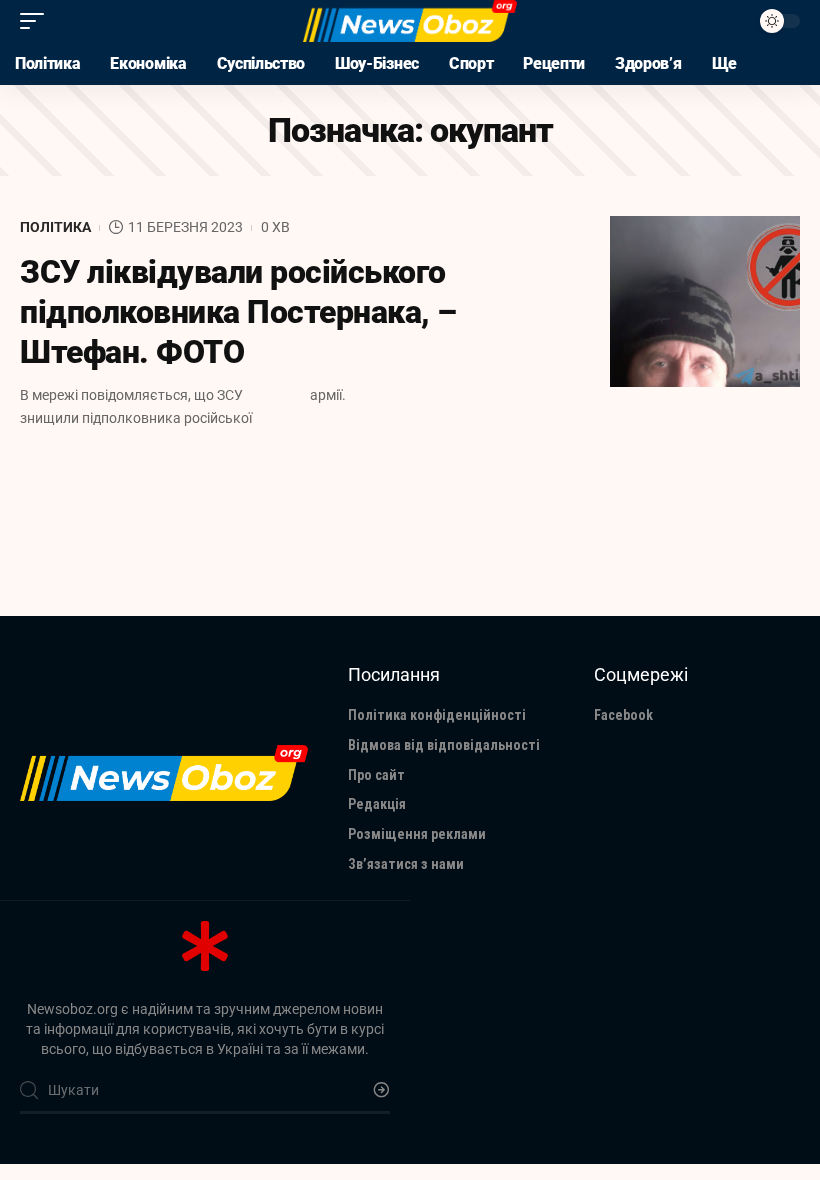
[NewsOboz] (409, 21)
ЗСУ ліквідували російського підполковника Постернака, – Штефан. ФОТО (238, 312)
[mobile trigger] (37, 21)
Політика (55, 227)
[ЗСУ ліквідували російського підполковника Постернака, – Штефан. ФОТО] (705, 301)
